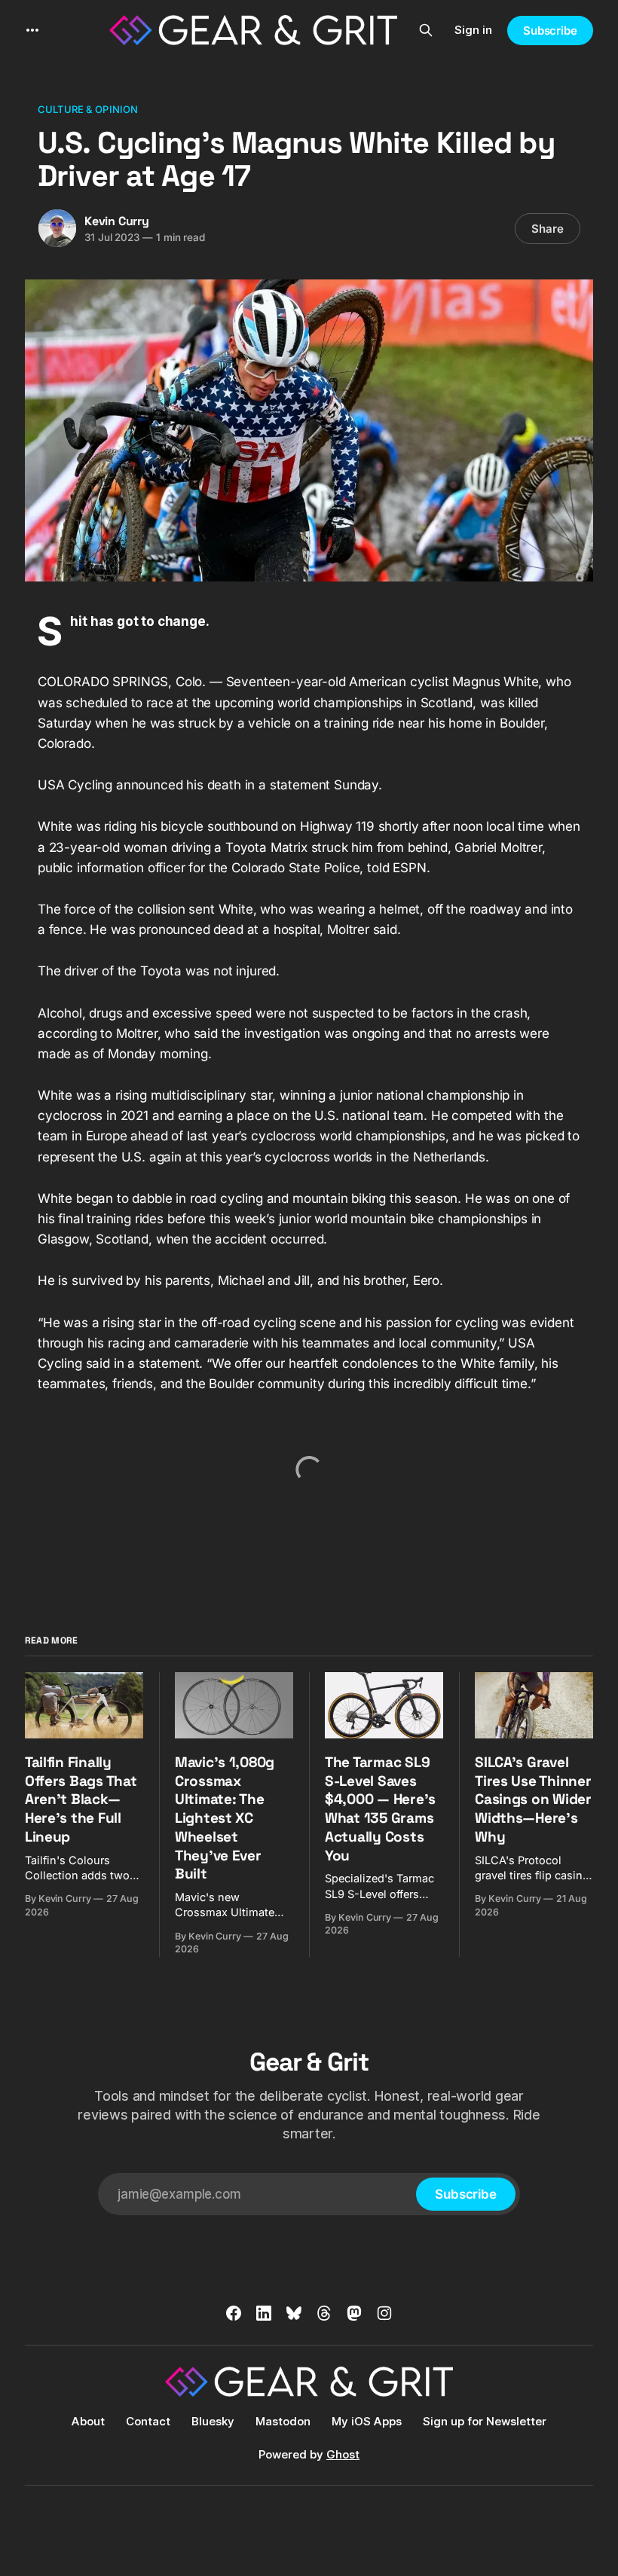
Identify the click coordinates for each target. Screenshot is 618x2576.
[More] (32, 30)
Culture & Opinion (88, 109)
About (88, 2421)
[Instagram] (384, 2313)
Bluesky (213, 2421)
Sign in (473, 30)
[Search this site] (426, 30)
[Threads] (324, 2313)
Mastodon (283, 2421)
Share (548, 229)
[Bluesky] (294, 2313)
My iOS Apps (367, 2421)
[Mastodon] (354, 2313)
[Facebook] (234, 2313)
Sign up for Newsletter (485, 2421)
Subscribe (550, 31)
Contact (148, 2421)
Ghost (343, 2454)
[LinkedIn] (264, 2313)
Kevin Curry (117, 221)
